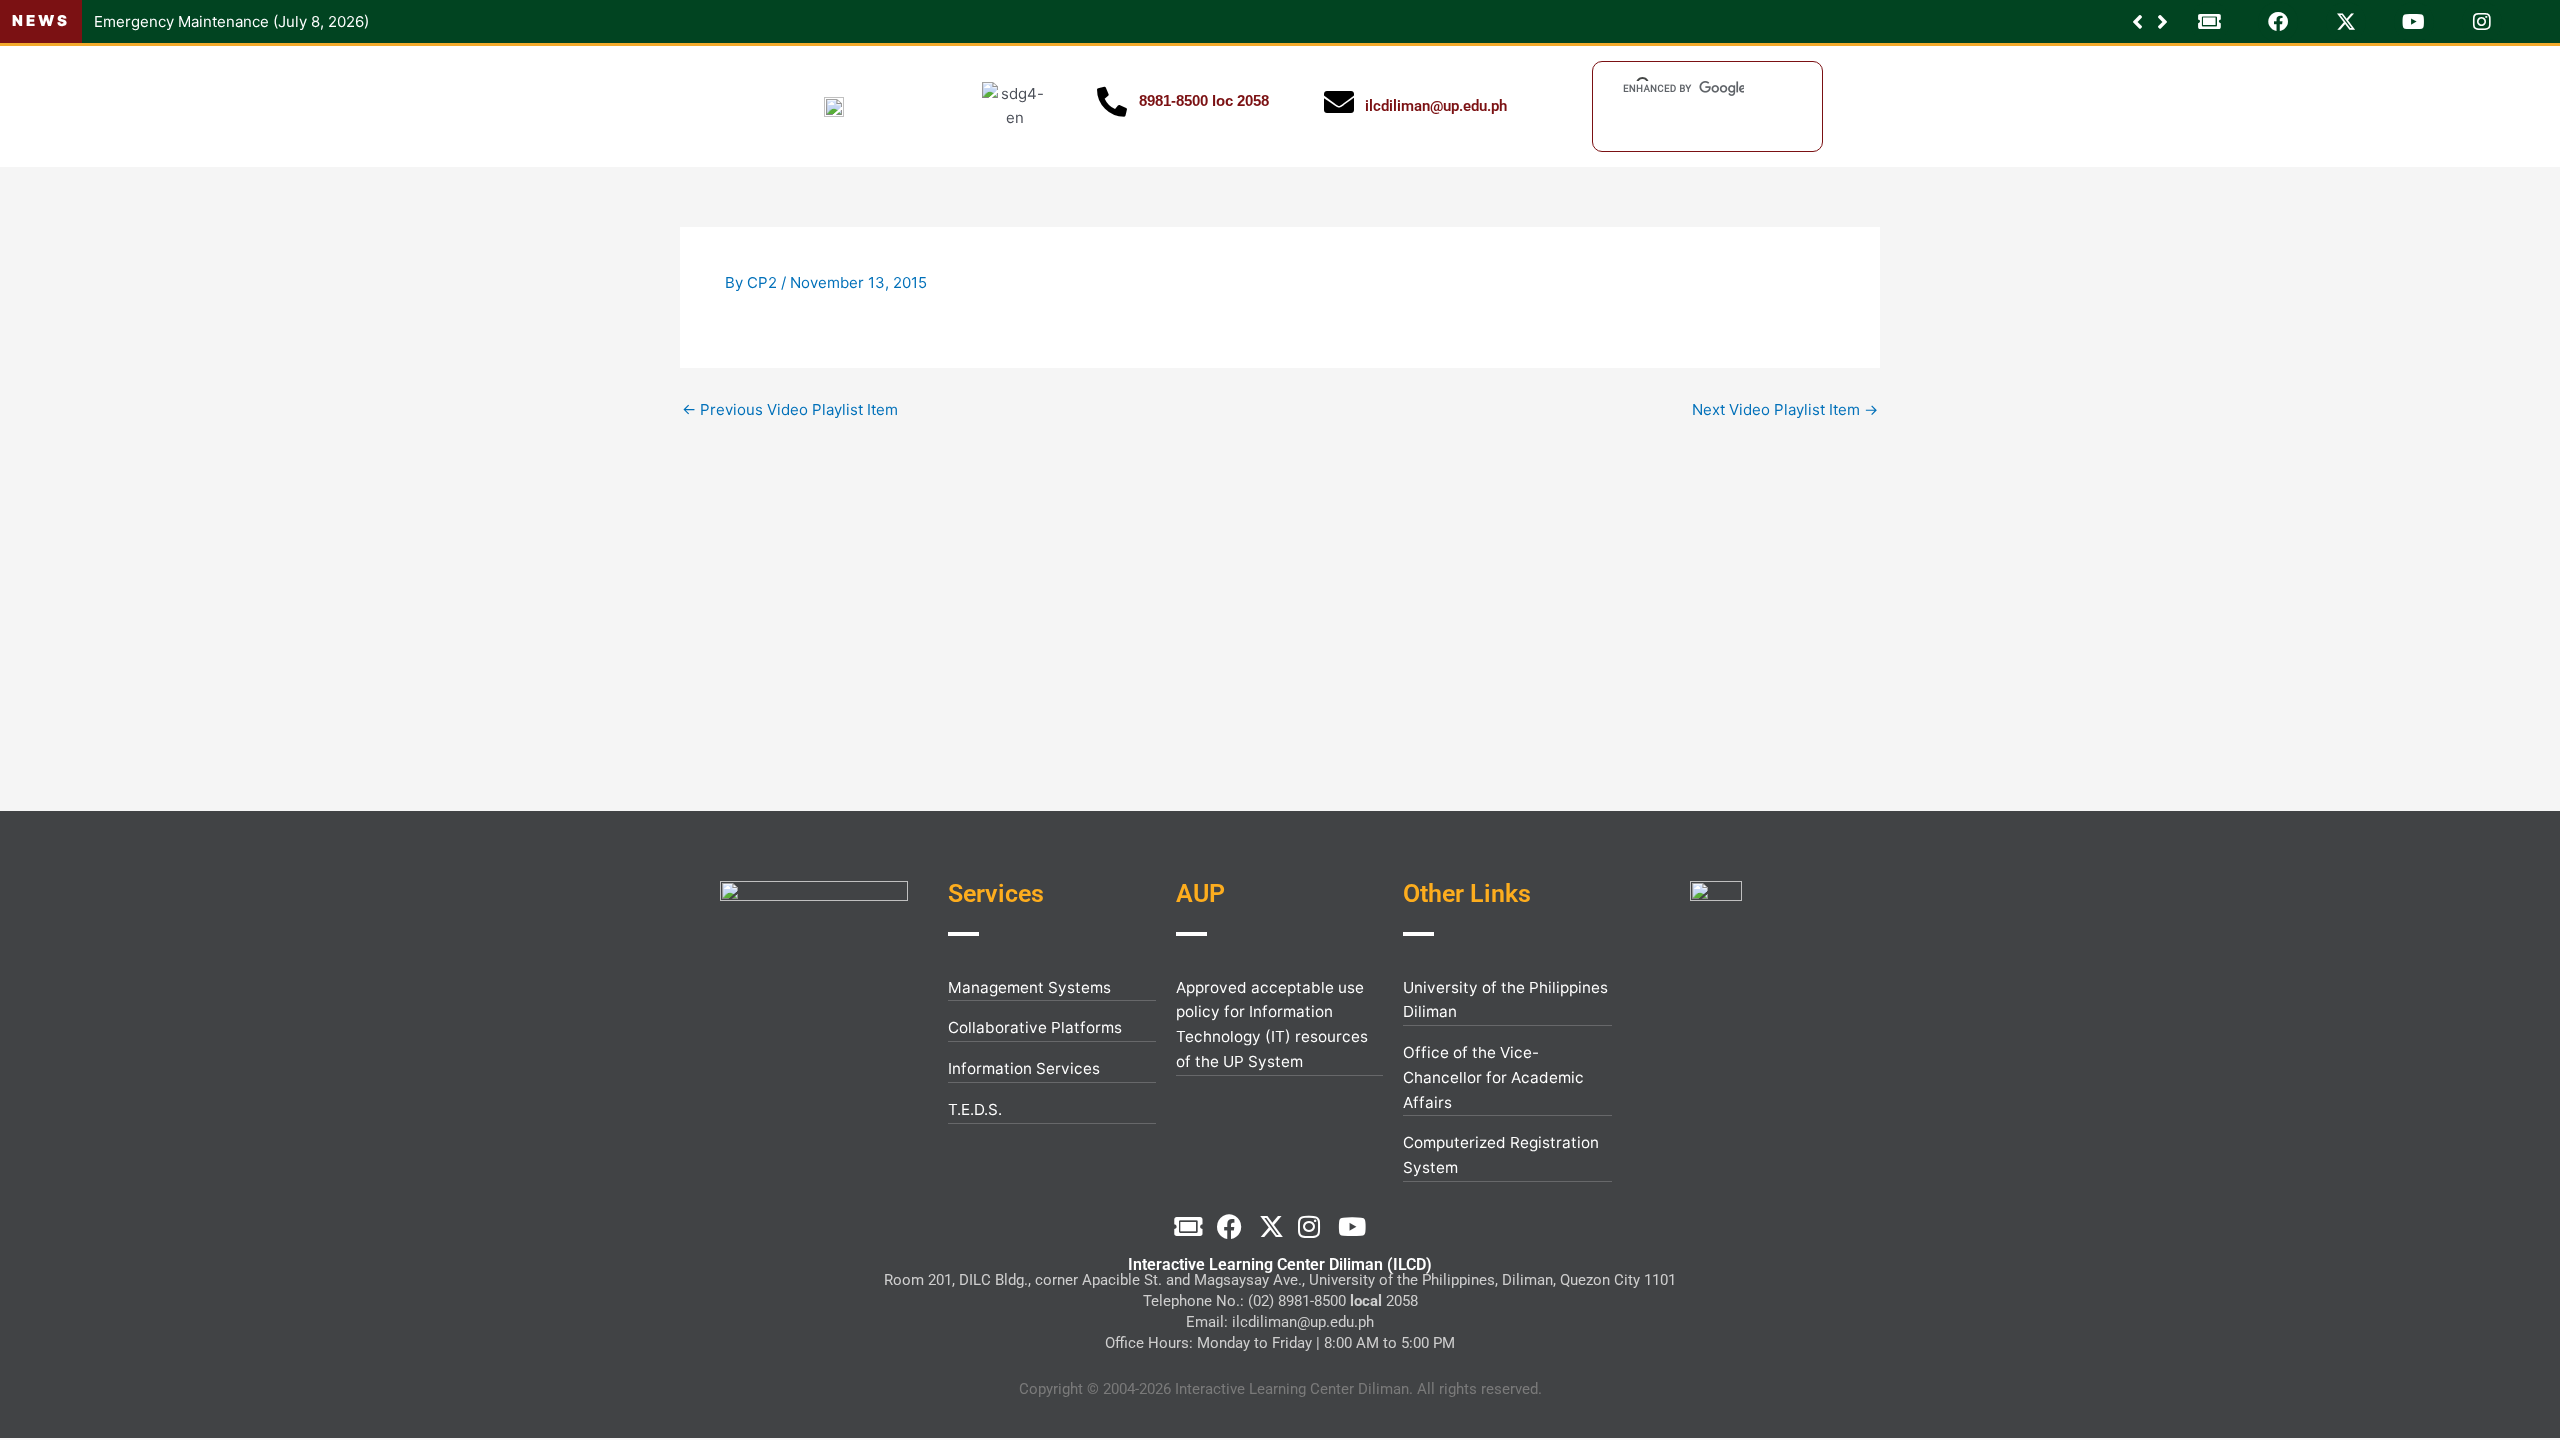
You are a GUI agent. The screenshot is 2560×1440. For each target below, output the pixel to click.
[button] (2162, 22)
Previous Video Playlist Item (790, 409)
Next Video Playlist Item (1785, 409)
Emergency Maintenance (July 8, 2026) (231, 21)
